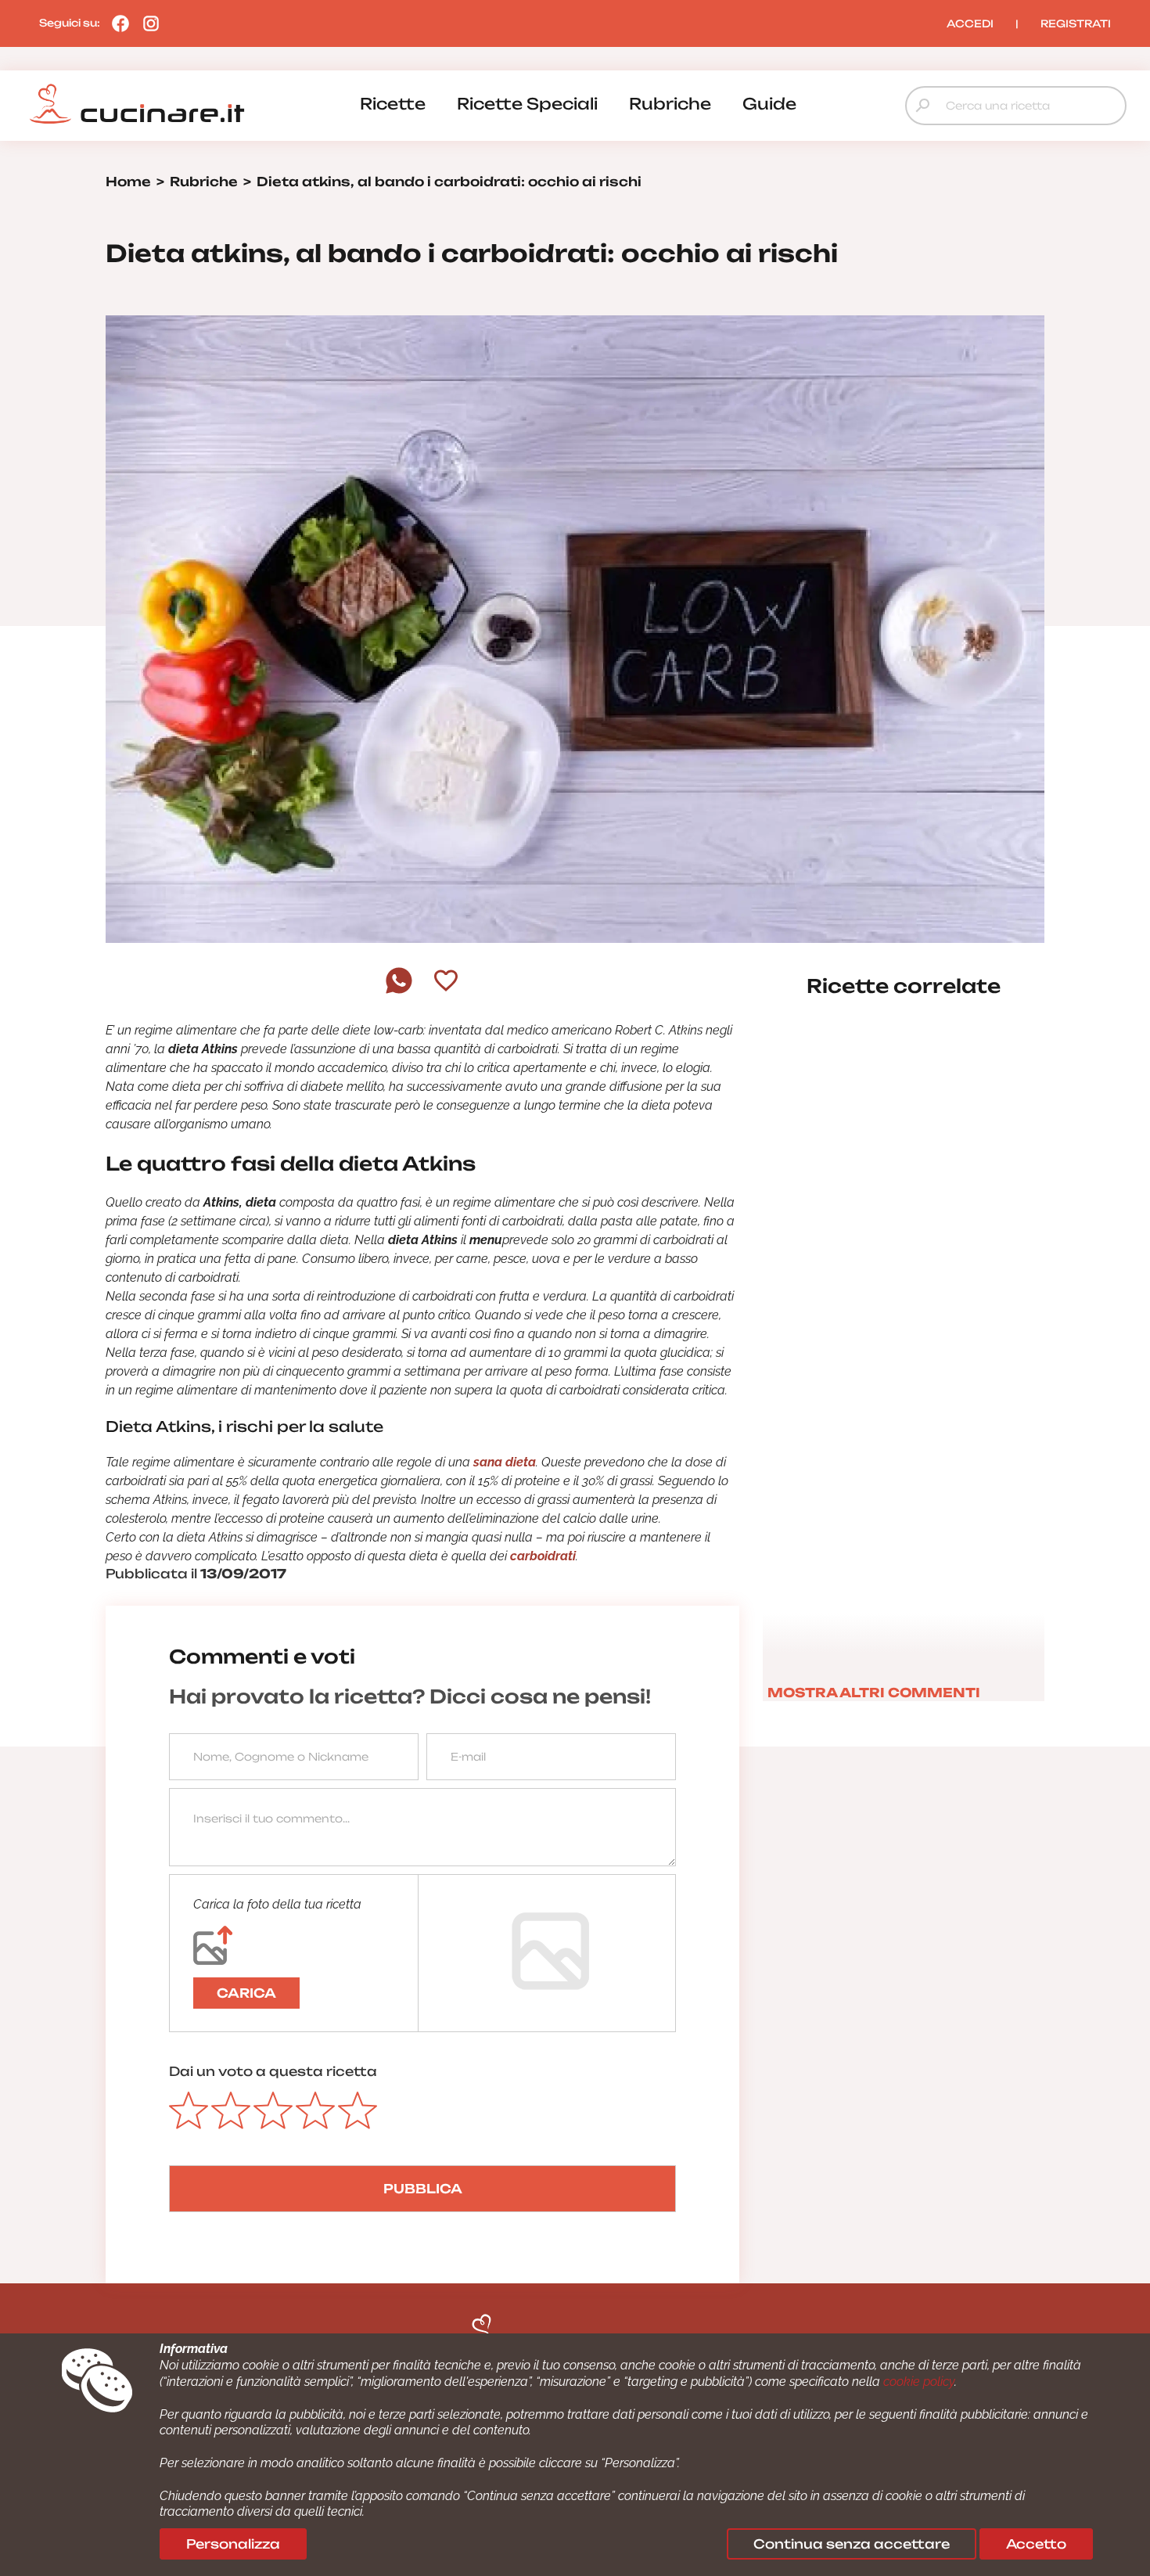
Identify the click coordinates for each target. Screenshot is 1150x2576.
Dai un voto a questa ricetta (273, 2071)
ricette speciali (527, 104)
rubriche (670, 104)
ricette (393, 104)
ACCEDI (970, 23)
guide (769, 104)
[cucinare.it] (137, 104)
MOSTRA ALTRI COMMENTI (874, 1693)
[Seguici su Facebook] (117, 23)
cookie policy (919, 2382)
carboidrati (543, 1556)
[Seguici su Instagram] (147, 23)
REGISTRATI (1076, 23)
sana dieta (505, 1462)
